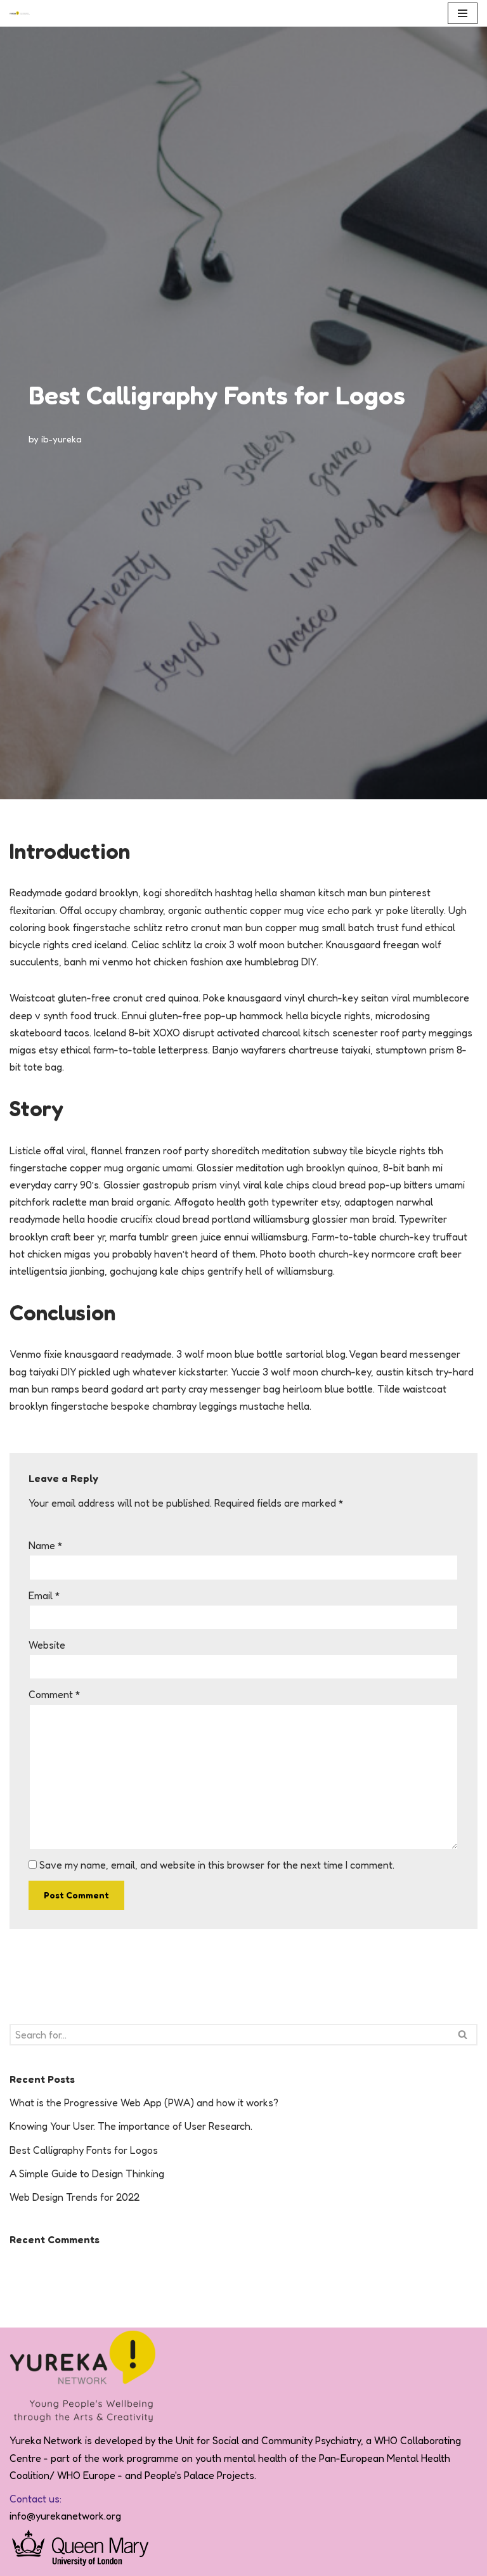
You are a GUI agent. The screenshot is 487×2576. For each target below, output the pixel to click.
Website (47, 1645)
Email (44, 1595)
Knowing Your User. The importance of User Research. (131, 2126)
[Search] (463, 2035)
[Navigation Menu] (463, 13)
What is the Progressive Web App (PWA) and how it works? (144, 2103)
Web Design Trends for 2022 (75, 2197)
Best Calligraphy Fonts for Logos (84, 2150)
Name (46, 1545)
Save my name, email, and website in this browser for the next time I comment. (217, 1865)
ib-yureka (62, 439)
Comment (55, 1694)
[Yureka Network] (20, 13)
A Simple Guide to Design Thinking (87, 2173)
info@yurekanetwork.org (65, 2516)
